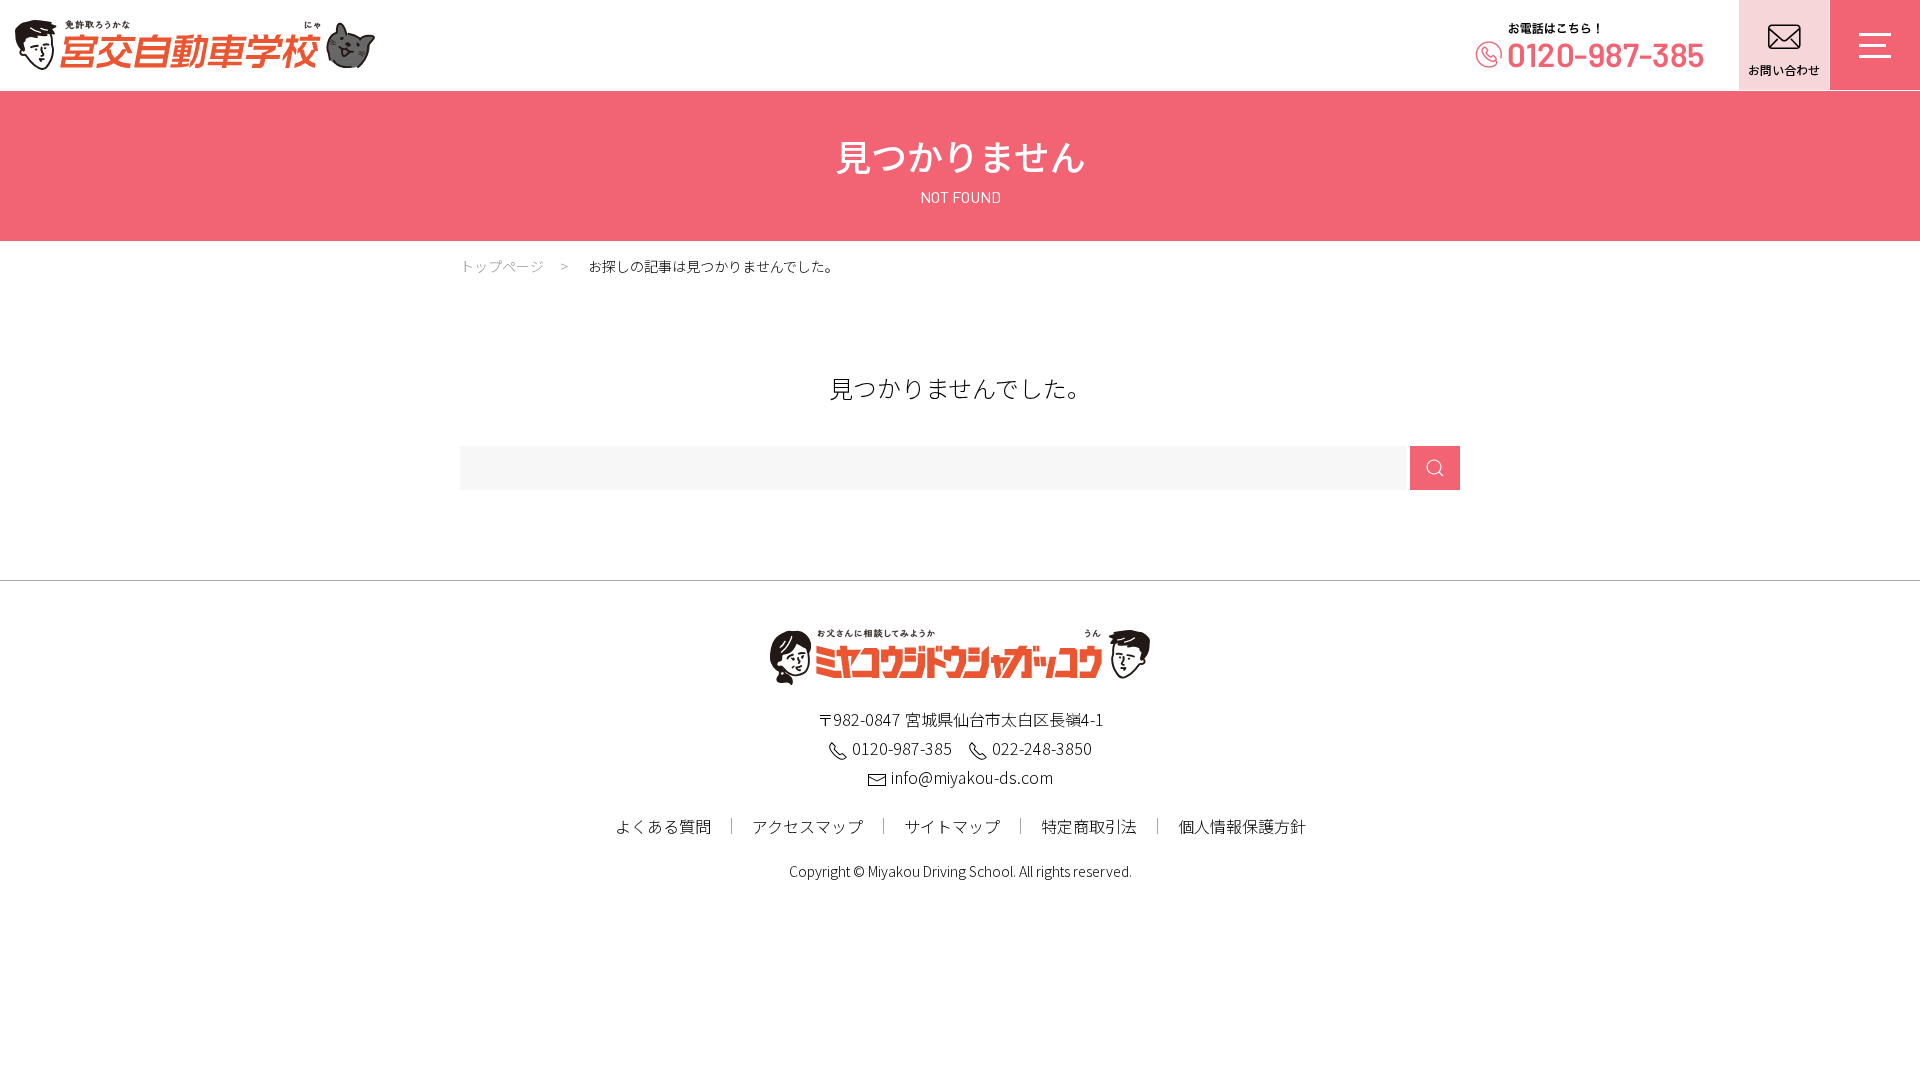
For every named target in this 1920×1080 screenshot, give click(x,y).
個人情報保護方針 (1242, 826)
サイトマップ (952, 826)
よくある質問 (663, 826)
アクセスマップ (807, 826)
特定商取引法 (1089, 826)
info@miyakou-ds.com (970, 777)
